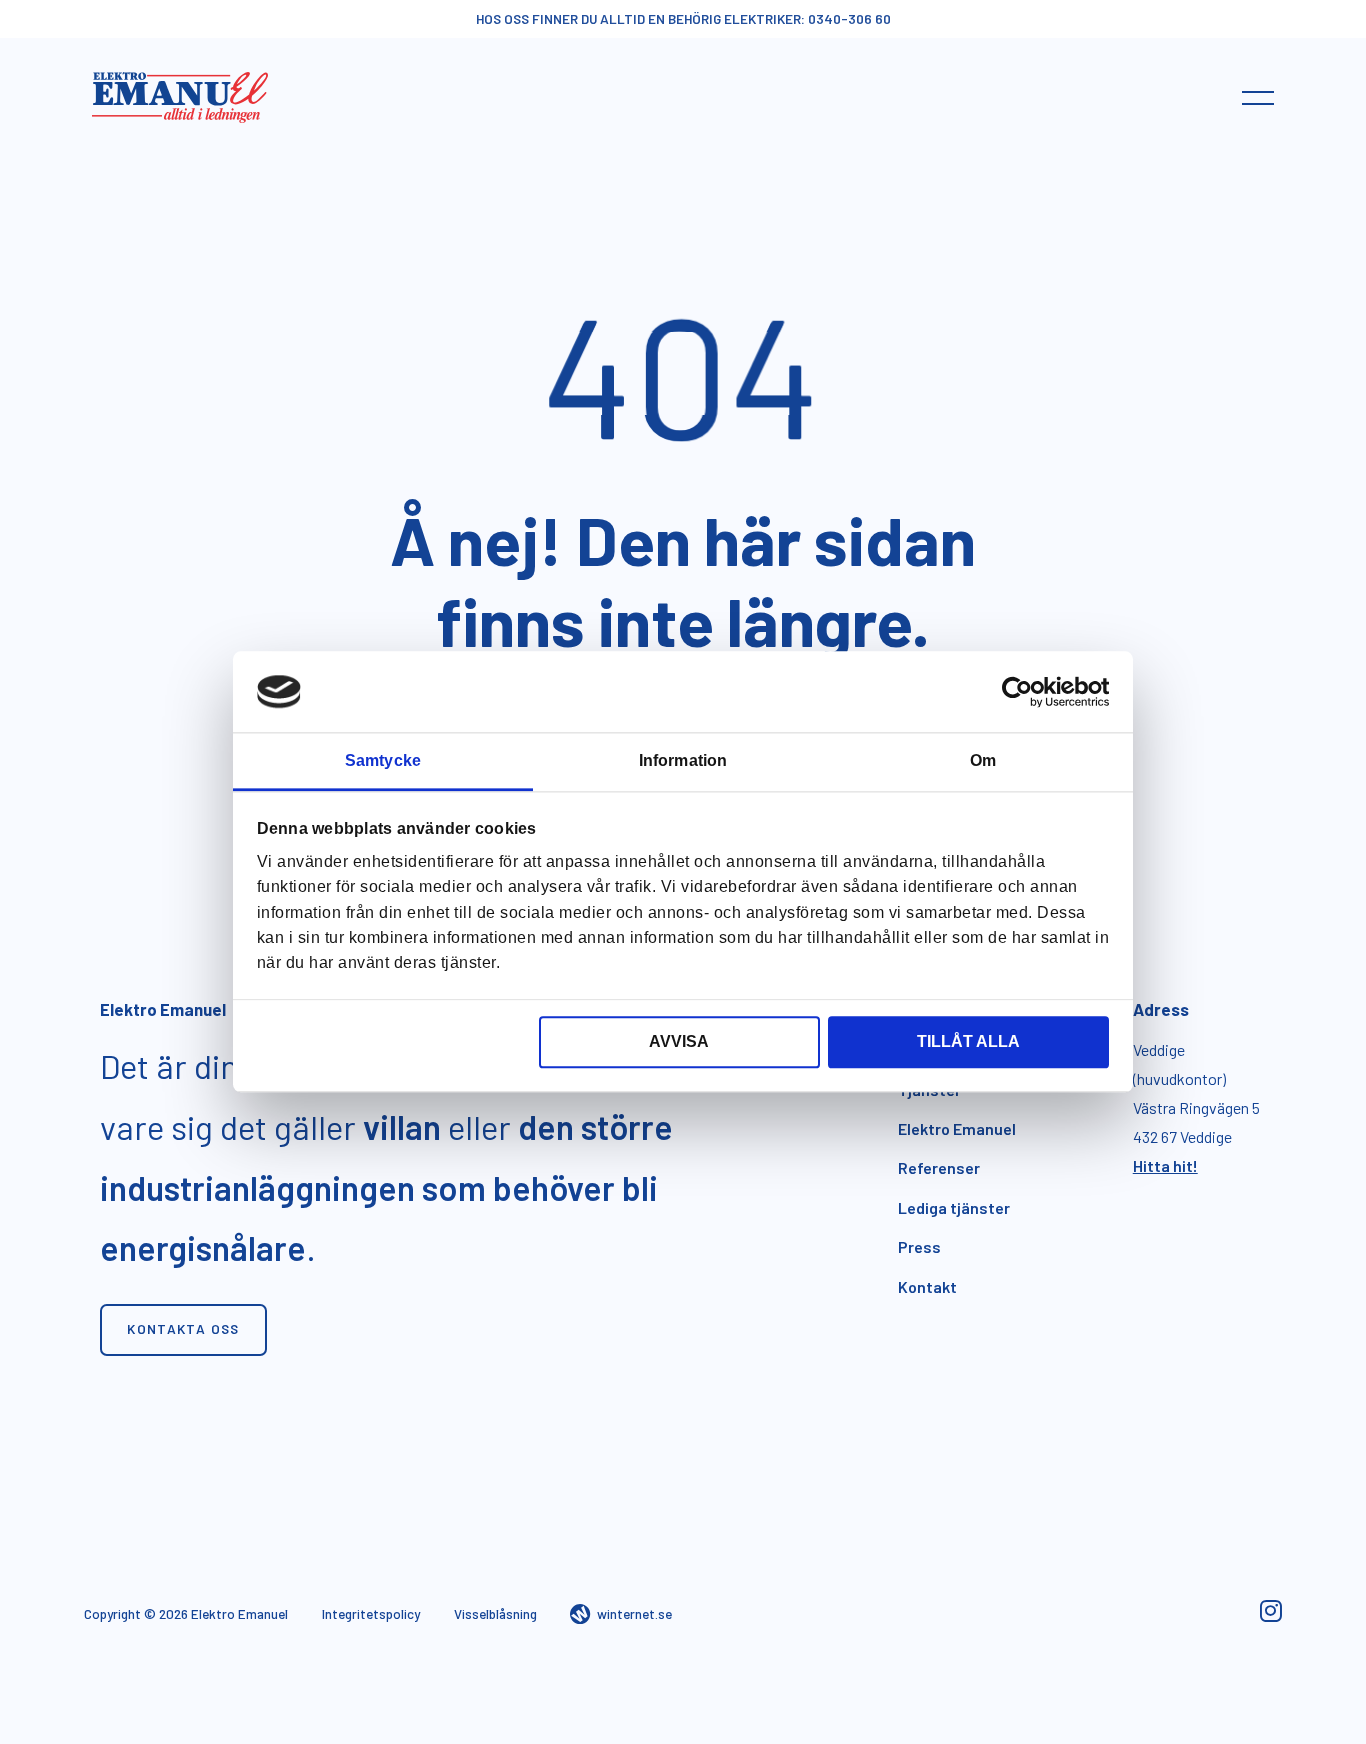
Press (919, 1246)
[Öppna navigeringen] (1258, 97)
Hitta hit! (1165, 1165)
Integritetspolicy (371, 1614)
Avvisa (679, 1041)
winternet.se (634, 1614)
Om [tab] (983, 760)
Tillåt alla (968, 1041)
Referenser (939, 1167)
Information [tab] (683, 760)
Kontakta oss (183, 1329)
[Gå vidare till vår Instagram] (1270, 1614)
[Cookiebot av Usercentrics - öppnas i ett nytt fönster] (1021, 692)
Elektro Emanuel (957, 1128)
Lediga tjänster (954, 1207)
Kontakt (927, 1286)
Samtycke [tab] (383, 760)
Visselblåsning (495, 1614)
